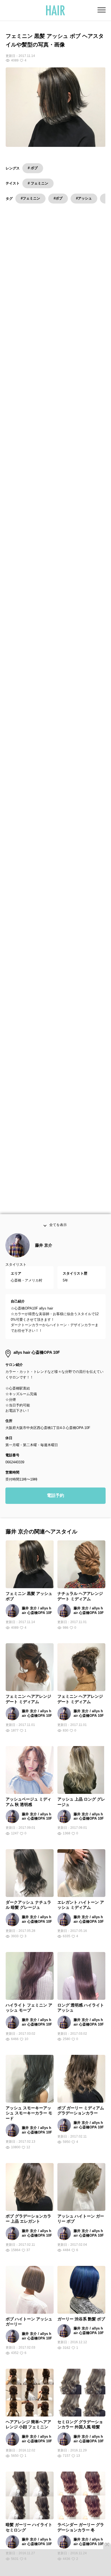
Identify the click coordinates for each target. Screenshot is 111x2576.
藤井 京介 (44, 1258)
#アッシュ (84, 198)
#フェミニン (30, 198)
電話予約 (55, 1508)
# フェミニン (38, 183)
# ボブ (33, 168)
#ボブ (58, 198)
